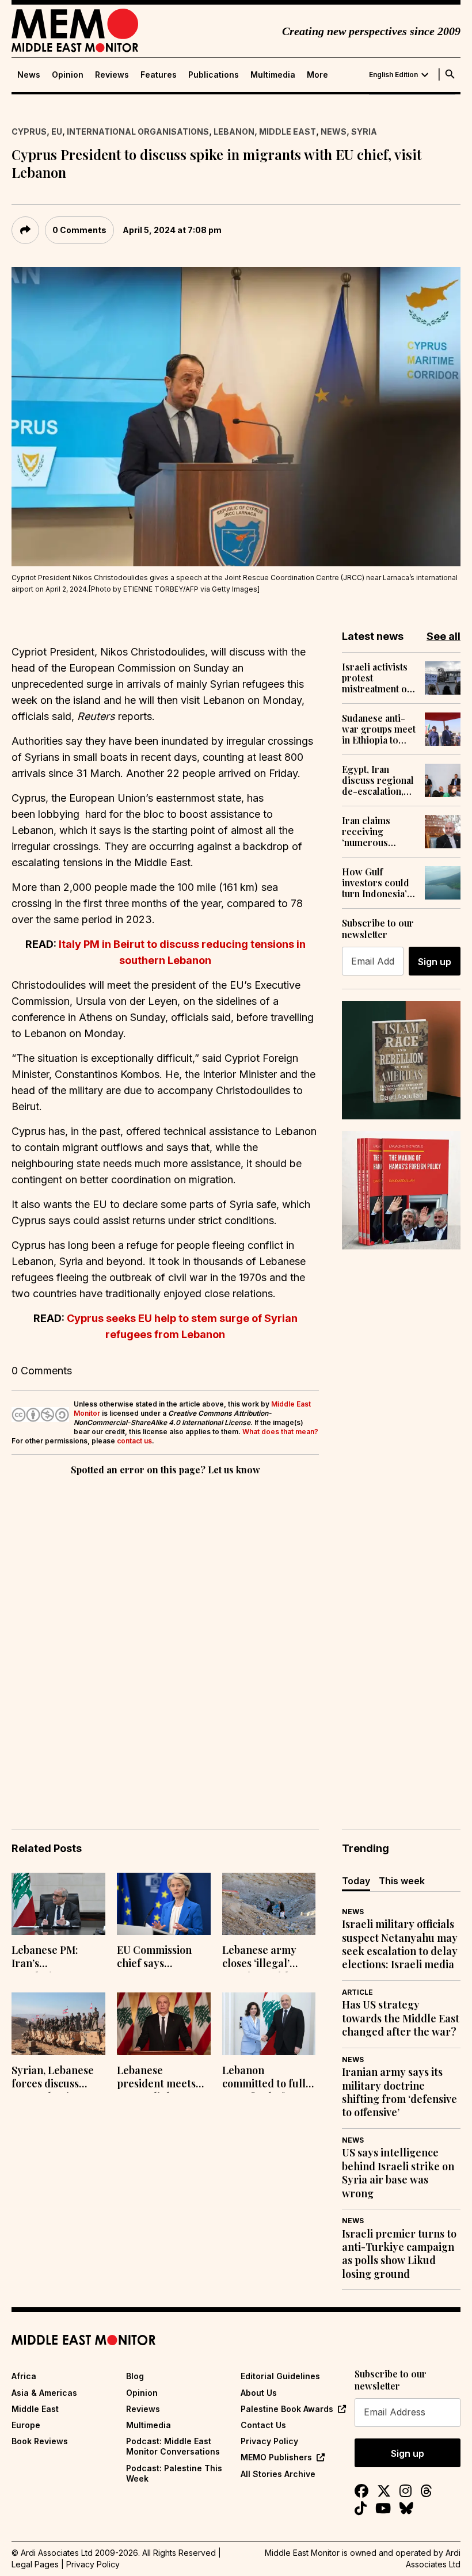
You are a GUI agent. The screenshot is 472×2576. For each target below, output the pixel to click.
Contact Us (263, 2425)
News (29, 75)
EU (57, 132)
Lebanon (234, 132)
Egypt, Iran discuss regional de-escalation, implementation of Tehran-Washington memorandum (378, 780)
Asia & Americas (44, 2393)
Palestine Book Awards (287, 2409)
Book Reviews (40, 2441)
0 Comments (79, 230)
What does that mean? (280, 1432)
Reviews (112, 75)
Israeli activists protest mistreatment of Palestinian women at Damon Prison (379, 678)
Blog (135, 2376)
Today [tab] (356, 1881)
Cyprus (29, 132)
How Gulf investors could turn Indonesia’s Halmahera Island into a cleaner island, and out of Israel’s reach (377, 883)
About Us (259, 2393)
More (317, 75)
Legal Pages (35, 2564)
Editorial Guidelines (280, 2376)
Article (357, 1992)
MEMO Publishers (276, 2457)
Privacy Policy (269, 2441)
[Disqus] (165, 1636)
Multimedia (273, 75)
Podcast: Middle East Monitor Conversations (173, 2446)
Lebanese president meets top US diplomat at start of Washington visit (162, 2078)
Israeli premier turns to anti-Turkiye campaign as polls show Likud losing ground (399, 2254)
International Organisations (138, 132)
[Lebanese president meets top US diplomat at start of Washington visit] (164, 2024)
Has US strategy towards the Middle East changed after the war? (401, 2018)
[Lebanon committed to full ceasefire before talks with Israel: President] (269, 2024)
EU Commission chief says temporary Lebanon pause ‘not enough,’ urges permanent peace (163, 1958)
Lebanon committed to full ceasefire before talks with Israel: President (264, 2078)
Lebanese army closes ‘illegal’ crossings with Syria (259, 1958)
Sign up (435, 962)
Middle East (288, 132)
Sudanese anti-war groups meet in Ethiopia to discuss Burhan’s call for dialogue (379, 729)
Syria (364, 132)
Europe (26, 2425)
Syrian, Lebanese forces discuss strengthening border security (53, 2078)
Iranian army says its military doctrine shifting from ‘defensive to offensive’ (399, 2092)
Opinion (68, 75)
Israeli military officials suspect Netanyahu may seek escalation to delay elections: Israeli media (400, 1944)
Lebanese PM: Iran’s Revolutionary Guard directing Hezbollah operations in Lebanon (51, 1958)
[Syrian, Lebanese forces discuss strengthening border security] (58, 2024)
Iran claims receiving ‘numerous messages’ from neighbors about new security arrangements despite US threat (379, 832)
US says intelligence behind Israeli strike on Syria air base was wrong (398, 2173)
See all (444, 636)
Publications (214, 75)
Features (159, 75)
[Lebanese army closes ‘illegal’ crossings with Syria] (269, 1904)
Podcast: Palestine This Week (174, 2473)
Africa (24, 2376)
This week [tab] (402, 1881)
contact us (134, 1441)
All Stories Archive (278, 2474)
